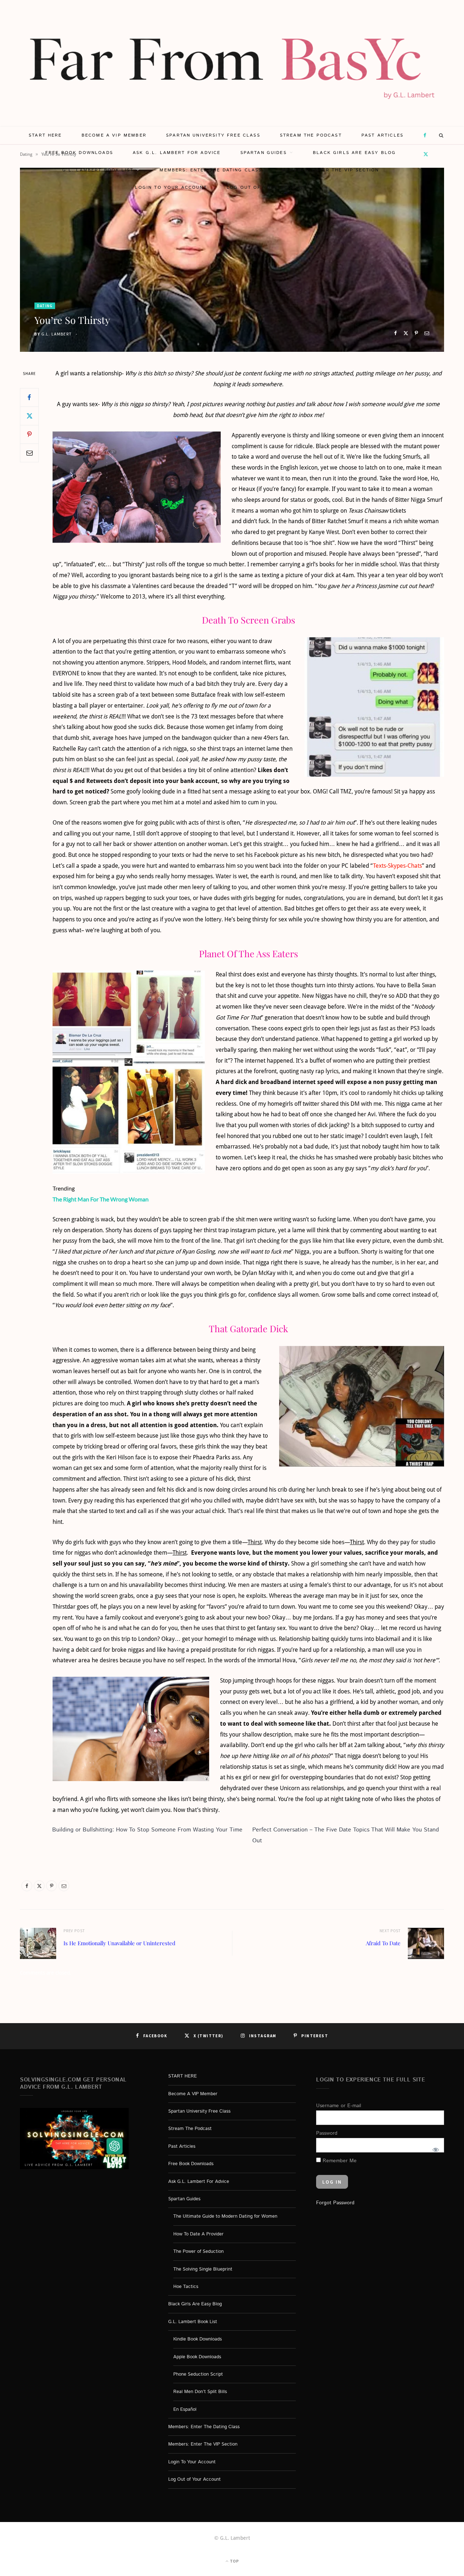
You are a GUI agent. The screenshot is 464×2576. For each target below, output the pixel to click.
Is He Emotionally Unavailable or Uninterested (119, 1943)
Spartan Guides (264, 153)
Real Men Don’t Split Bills (200, 2392)
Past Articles (382, 135)
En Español (185, 2409)
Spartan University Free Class (213, 135)
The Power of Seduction (198, 2252)
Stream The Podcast (311, 135)
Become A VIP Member (114, 135)
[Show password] (435, 2149)
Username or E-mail (339, 2106)
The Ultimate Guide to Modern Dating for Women (225, 2216)
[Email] (427, 333)
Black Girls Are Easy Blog (354, 153)
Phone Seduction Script (198, 2374)
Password (327, 2133)
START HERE (45, 135)
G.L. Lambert (57, 334)
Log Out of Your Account (266, 187)
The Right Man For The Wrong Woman (101, 1199)
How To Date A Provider (198, 2234)
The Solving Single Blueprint (203, 2269)
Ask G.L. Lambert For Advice (177, 153)
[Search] (442, 136)
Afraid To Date (383, 1943)
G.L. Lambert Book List (98, 170)
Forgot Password (335, 2203)
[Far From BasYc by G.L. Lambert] (232, 63)
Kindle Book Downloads (198, 2339)
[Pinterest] (416, 333)
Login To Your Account (171, 187)
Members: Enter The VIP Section (330, 170)
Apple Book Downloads (197, 2357)
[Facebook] (395, 333)
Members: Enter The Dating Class (211, 170)
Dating (45, 306)
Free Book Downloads (79, 153)
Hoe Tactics (186, 2287)
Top (234, 2561)
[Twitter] (406, 333)
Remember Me (339, 2160)
